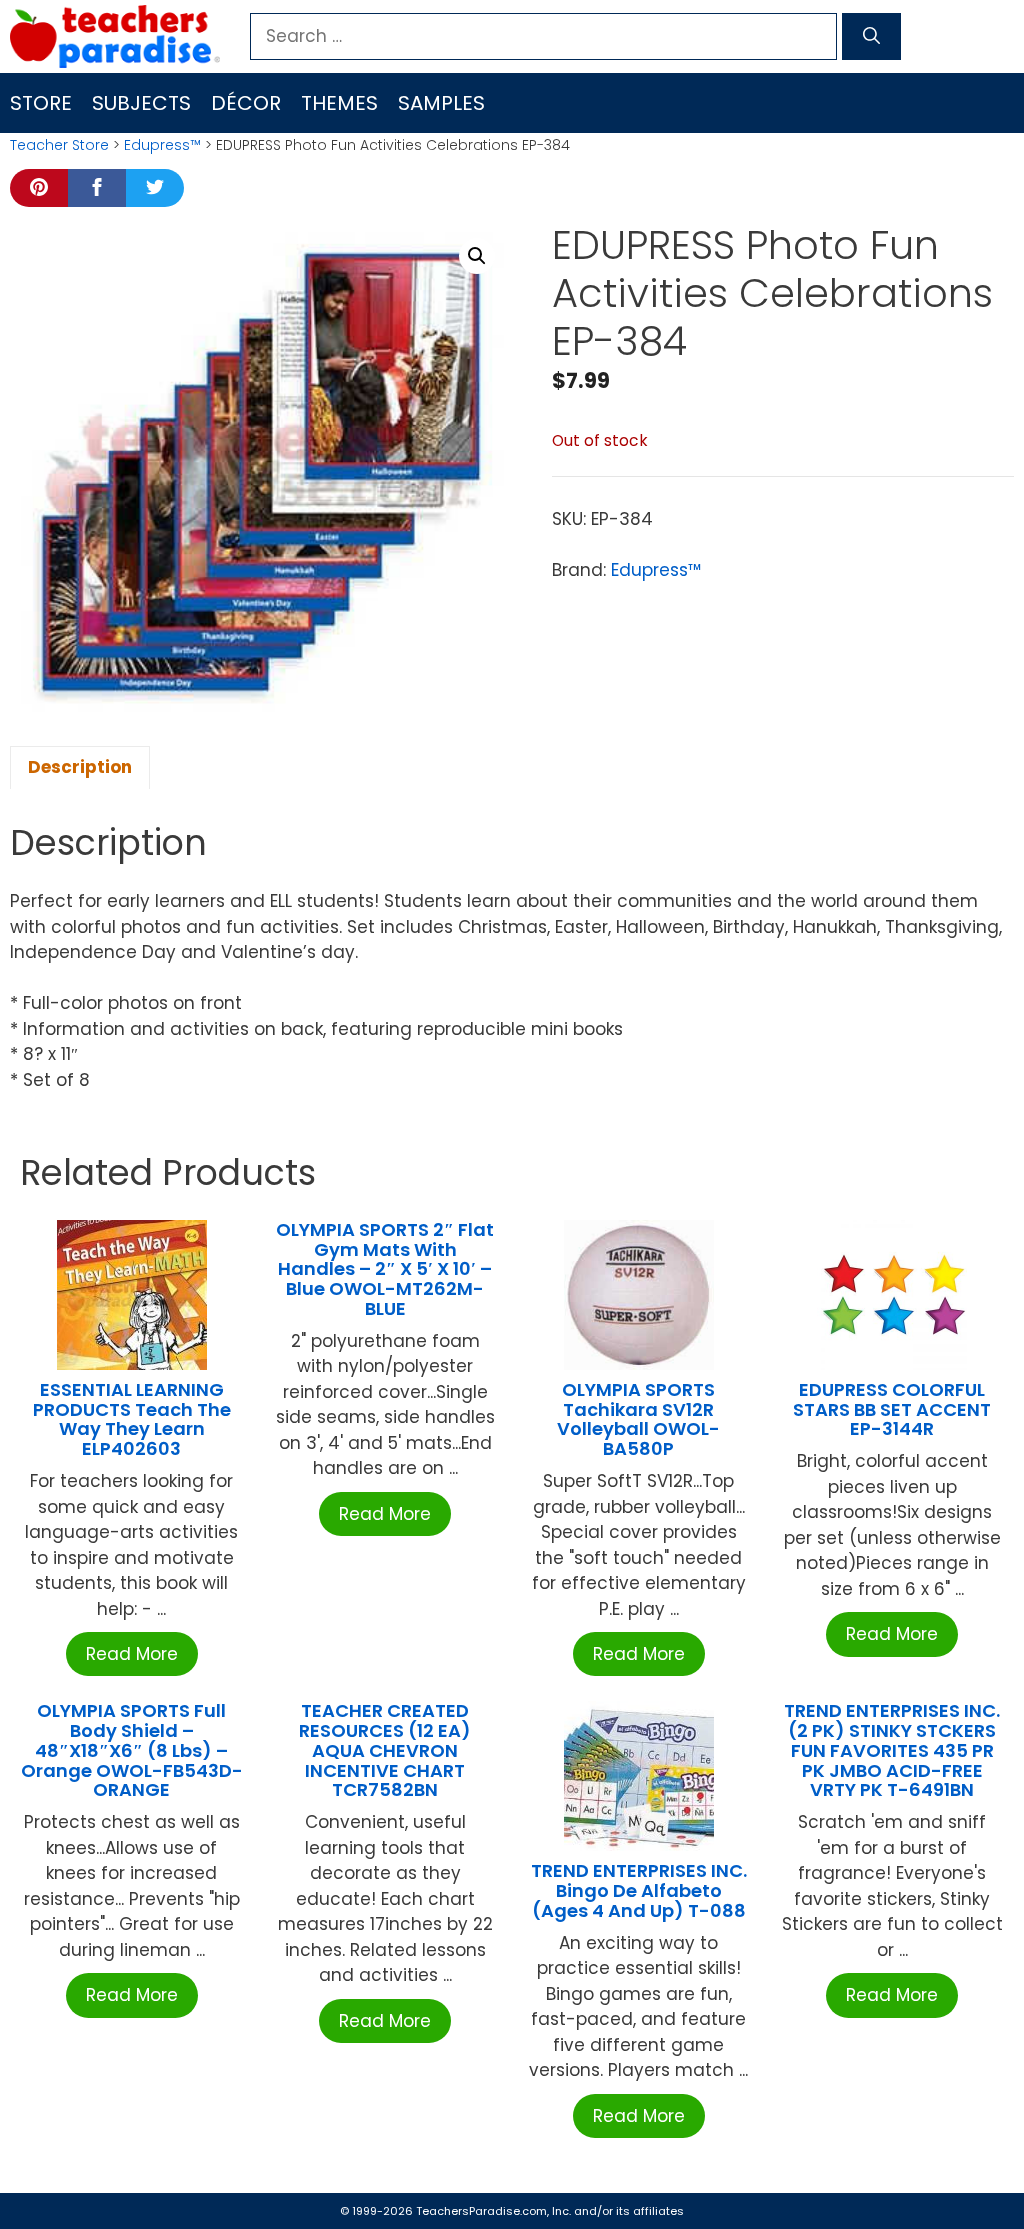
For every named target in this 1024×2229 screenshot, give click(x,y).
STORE (41, 103)
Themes (339, 103)
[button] (477, 256)
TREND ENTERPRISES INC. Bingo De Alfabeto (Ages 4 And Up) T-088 (639, 1890)
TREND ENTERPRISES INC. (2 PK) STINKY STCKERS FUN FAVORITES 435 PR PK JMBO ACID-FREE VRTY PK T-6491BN (892, 1750)
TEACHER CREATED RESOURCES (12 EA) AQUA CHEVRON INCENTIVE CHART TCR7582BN (385, 1750)
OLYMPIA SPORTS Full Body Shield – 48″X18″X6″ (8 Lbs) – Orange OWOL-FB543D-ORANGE (132, 1750)
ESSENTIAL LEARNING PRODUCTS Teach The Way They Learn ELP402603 (132, 1419)
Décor (246, 103)
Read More (132, 1654)
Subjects (141, 103)
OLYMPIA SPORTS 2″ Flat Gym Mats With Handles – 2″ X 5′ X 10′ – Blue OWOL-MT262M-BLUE (385, 1269)
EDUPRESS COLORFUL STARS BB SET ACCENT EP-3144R (892, 1409)
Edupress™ (162, 145)
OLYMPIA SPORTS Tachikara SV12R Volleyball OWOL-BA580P (638, 1419)
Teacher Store (59, 145)
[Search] (871, 37)
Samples (441, 103)
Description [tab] (80, 767)
